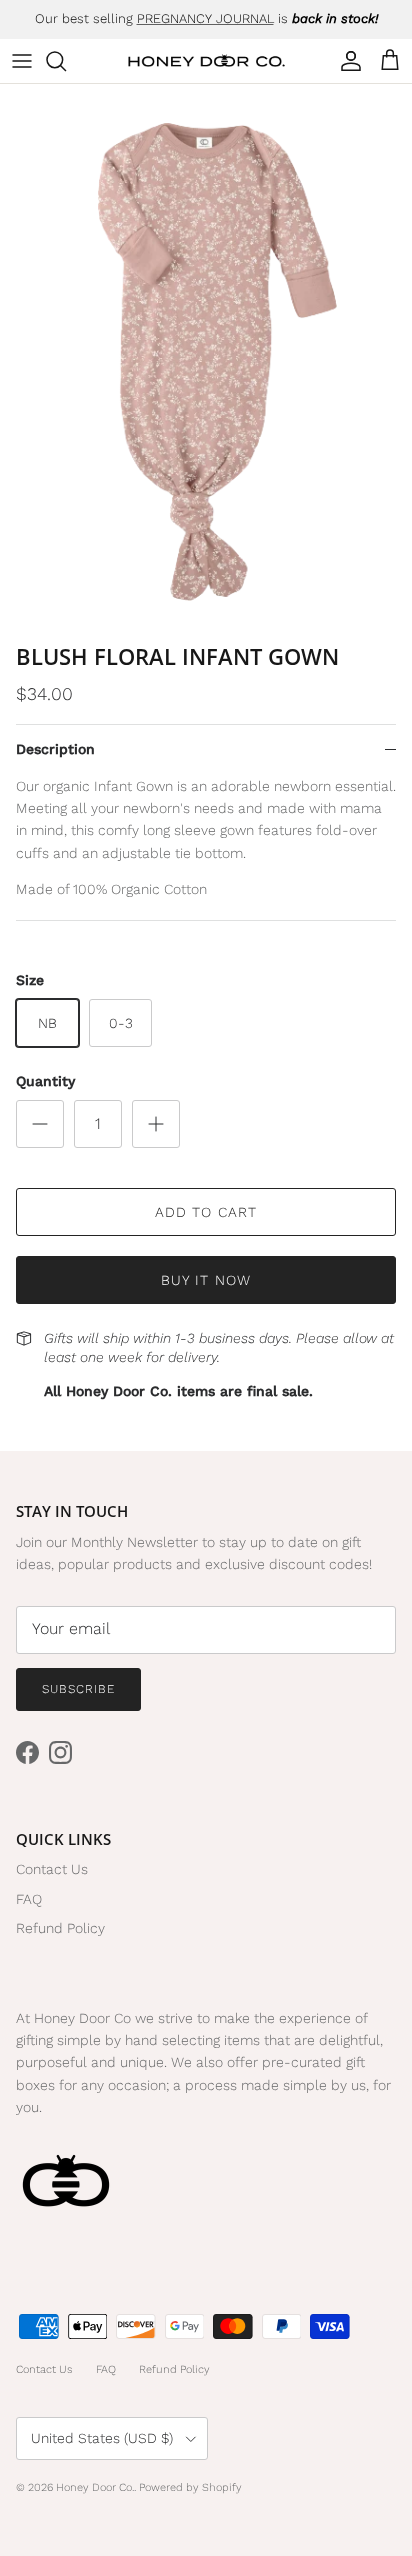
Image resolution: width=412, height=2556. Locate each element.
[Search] (66, 61)
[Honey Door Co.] (206, 61)
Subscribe (78, 1689)
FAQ (29, 1899)
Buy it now (206, 1280)
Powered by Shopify (190, 2487)
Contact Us (52, 1869)
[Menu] (22, 61)
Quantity (45, 1081)
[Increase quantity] (156, 1124)
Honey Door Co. (95, 2487)
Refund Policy (60, 1928)
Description (55, 749)
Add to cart (206, 1212)
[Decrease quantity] (40, 1124)
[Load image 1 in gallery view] (206, 358)
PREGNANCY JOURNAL (205, 18)
